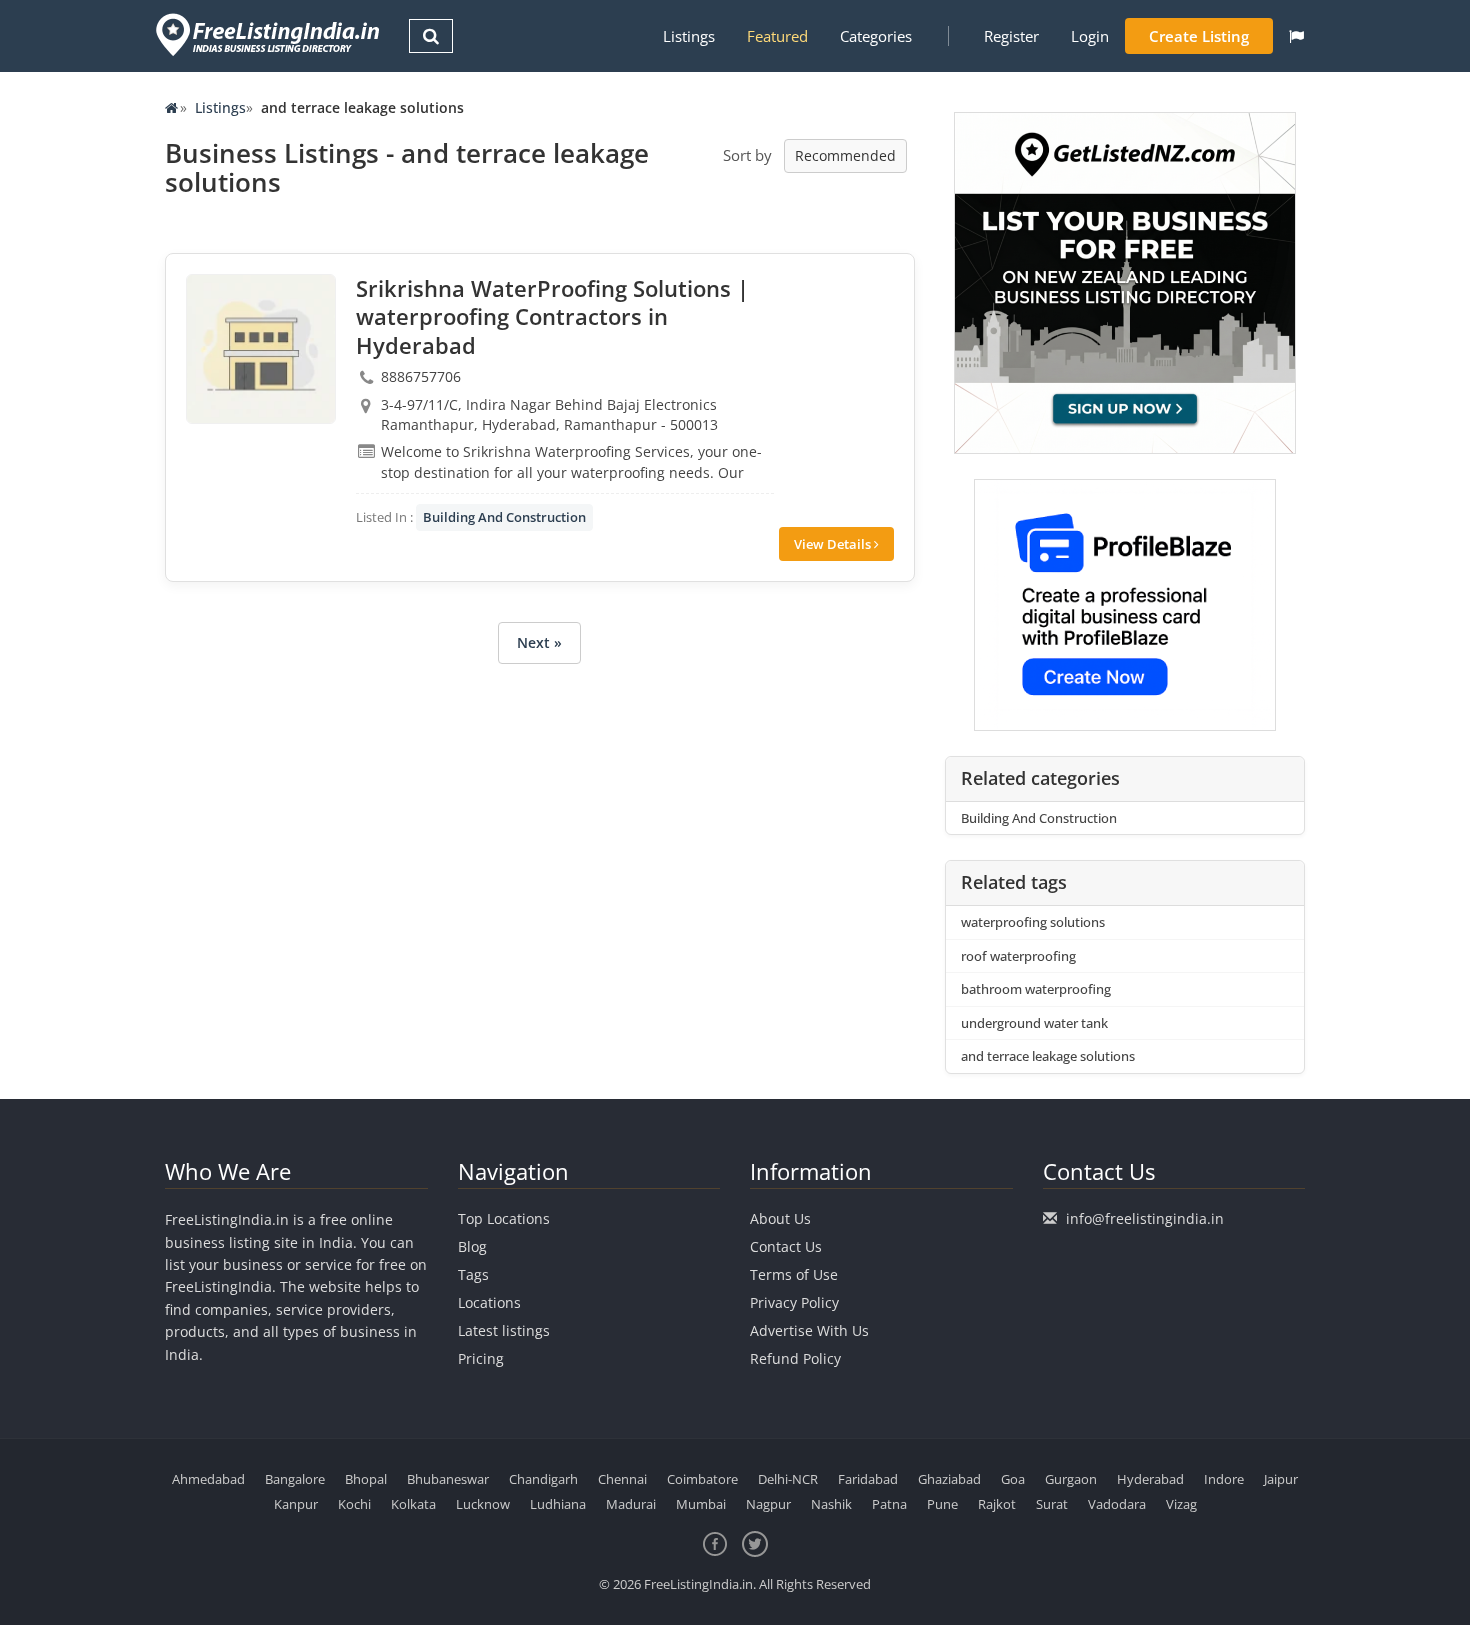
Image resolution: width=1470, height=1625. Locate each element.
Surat (1052, 1504)
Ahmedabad (208, 1479)
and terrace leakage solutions (1048, 1056)
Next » (539, 642)
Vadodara (1117, 1504)
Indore (1224, 1479)
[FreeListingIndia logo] (269, 34)
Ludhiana (558, 1504)
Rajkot (997, 1504)
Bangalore (295, 1479)
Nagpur (768, 1504)
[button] (1296, 36)
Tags (473, 1274)
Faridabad (868, 1479)
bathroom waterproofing (1036, 989)
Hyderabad (1150, 1479)
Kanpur (296, 1504)
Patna (889, 1504)
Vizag (1181, 1504)
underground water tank (1034, 1023)
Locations (489, 1302)
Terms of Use (794, 1274)
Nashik (831, 1504)
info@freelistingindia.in (1145, 1218)
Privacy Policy (794, 1302)
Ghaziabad (949, 1479)
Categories (876, 36)
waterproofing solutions (1033, 922)
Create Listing (1199, 36)
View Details (834, 544)
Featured (777, 36)
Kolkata (413, 1504)
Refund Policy (795, 1358)
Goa (1013, 1479)
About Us (780, 1218)
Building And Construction (504, 517)
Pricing (481, 1358)
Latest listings (504, 1330)
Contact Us (786, 1246)
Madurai (631, 1504)
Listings (689, 36)
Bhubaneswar (448, 1479)
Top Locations (504, 1218)
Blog (472, 1246)
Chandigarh (543, 1479)
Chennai (622, 1479)
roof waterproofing (1018, 956)
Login (1090, 36)
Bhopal (366, 1479)
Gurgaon (1071, 1479)
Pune (942, 1504)
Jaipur (1281, 1479)
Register (1011, 36)
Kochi (354, 1504)
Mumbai (701, 1504)
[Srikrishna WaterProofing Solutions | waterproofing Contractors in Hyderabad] (261, 349)
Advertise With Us (809, 1330)
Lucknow (483, 1504)
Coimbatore (702, 1479)
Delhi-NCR (788, 1479)
